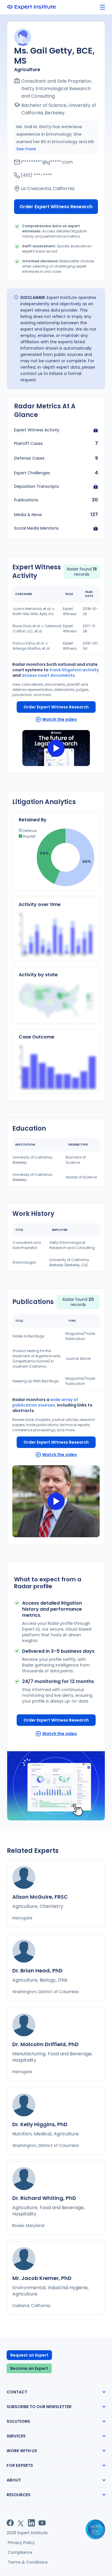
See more (26, 149)
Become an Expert (29, 2368)
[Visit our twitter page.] (21, 2523)
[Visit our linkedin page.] (31, 2523)
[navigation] (103, 7)
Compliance (20, 2552)
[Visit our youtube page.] (42, 2523)
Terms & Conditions (28, 2562)
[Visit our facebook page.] (10, 2523)
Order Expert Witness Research (56, 207)
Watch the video (60, 719)
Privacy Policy (21, 2543)
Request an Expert (29, 2355)
